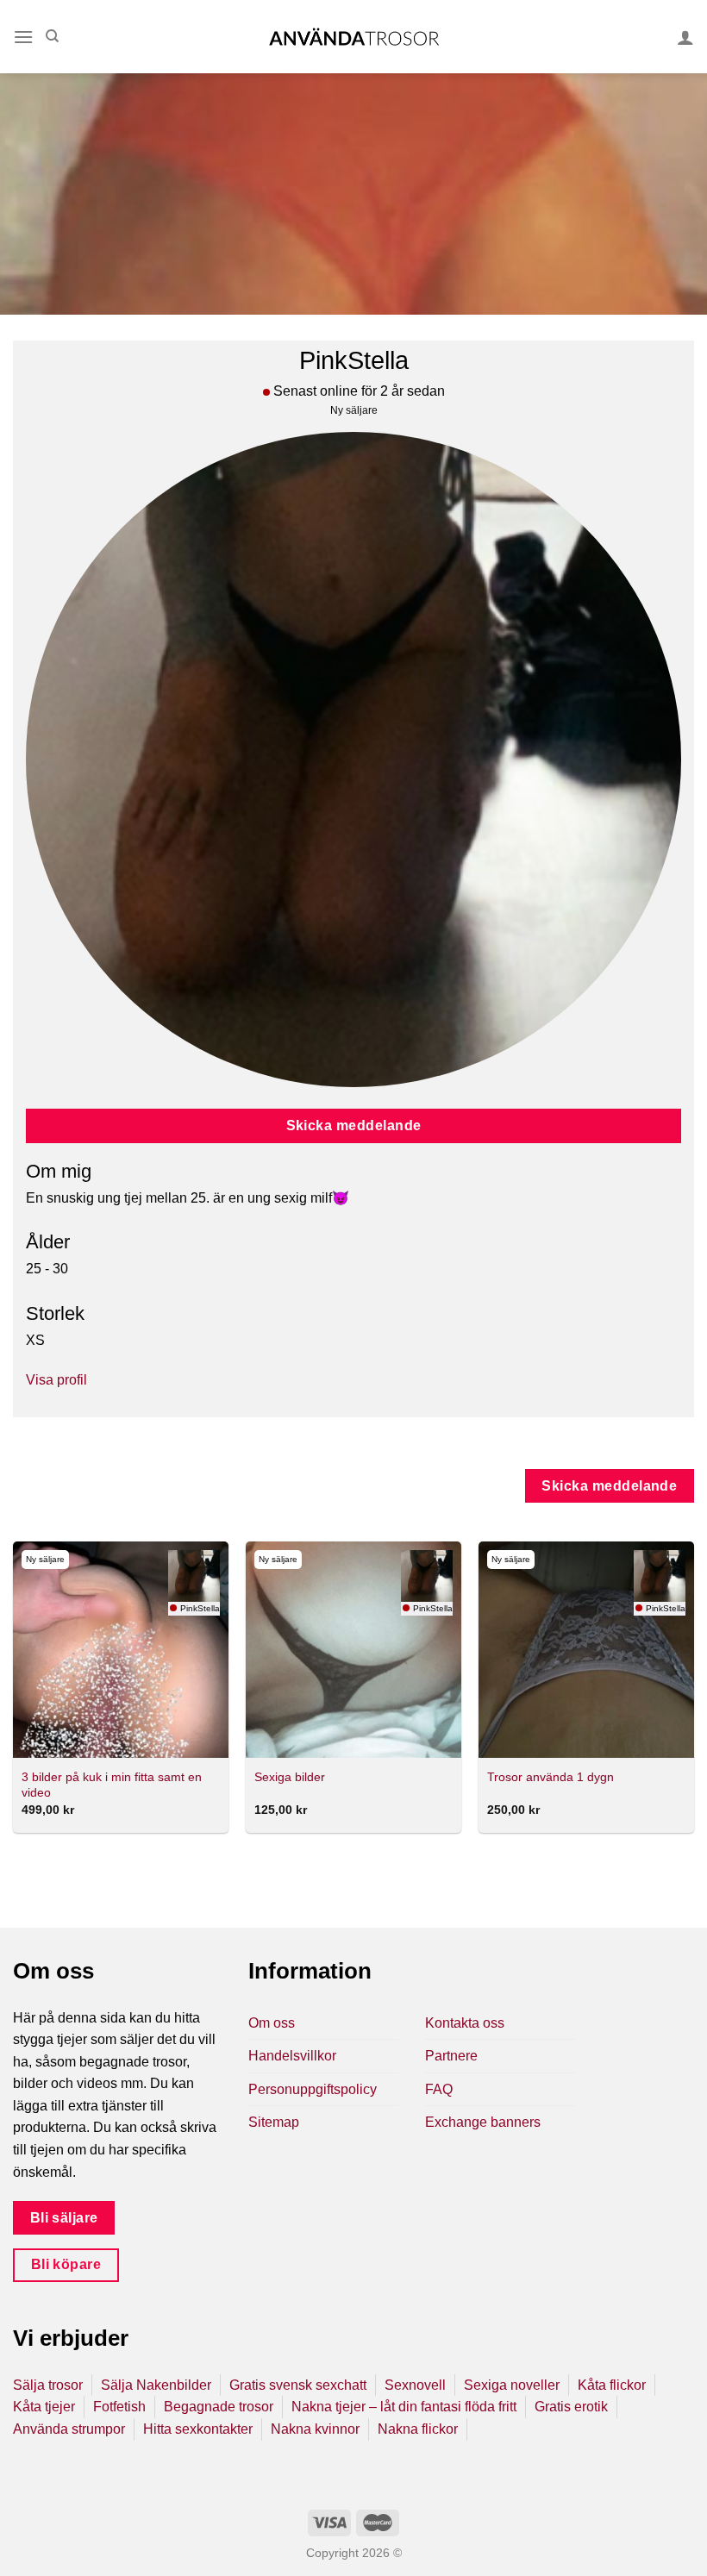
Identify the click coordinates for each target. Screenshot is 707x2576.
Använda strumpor (69, 2429)
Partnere (451, 2056)
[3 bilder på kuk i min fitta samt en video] (121, 1649)
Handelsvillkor (292, 2056)
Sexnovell (415, 2385)
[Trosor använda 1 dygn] (586, 1649)
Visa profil (56, 1380)
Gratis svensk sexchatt (298, 2385)
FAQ (439, 2089)
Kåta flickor (612, 2385)
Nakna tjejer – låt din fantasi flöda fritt (404, 2407)
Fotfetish (119, 2407)
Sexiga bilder (290, 1777)
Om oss (272, 2023)
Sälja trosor (48, 2385)
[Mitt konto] (685, 37)
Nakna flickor (418, 2429)
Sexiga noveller (512, 2385)
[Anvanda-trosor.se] (354, 37)
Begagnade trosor (219, 2407)
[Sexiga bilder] (353, 1649)
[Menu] (23, 37)
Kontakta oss (465, 2023)
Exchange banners (483, 2122)
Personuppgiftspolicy (313, 2089)
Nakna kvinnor (315, 2429)
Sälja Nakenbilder (156, 2385)
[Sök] (52, 36)
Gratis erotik (571, 2407)
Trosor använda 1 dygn (551, 1777)
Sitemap (274, 2122)
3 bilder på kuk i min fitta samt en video (112, 1785)
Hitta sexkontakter (198, 2429)
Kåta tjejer (44, 2407)
